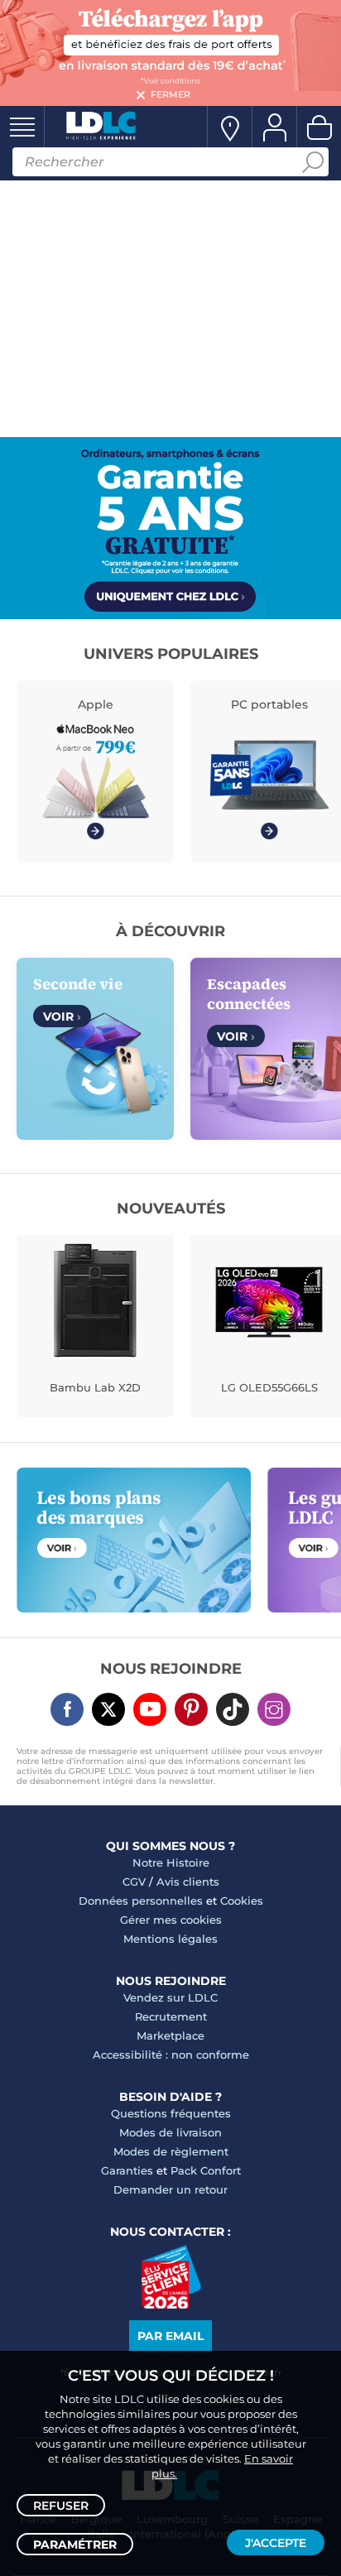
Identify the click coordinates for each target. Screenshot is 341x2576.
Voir (62, 1016)
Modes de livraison (170, 2132)
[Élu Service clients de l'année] (171, 2304)
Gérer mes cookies (171, 1920)
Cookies (242, 1901)
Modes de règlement (171, 2151)
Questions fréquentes (171, 2113)
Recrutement (171, 2016)
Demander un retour (170, 2189)
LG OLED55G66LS (269, 1387)
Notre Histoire (171, 1862)
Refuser (61, 2506)
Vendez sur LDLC (170, 1997)
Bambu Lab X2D (95, 1387)
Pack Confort (206, 2170)
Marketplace (170, 2035)
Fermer (170, 94)
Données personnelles (141, 1901)
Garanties (127, 2170)
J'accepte (276, 2543)
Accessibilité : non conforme (171, 2055)
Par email (170, 2336)
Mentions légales (170, 1939)
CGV (134, 1882)
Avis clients (188, 1882)
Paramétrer (75, 2545)
